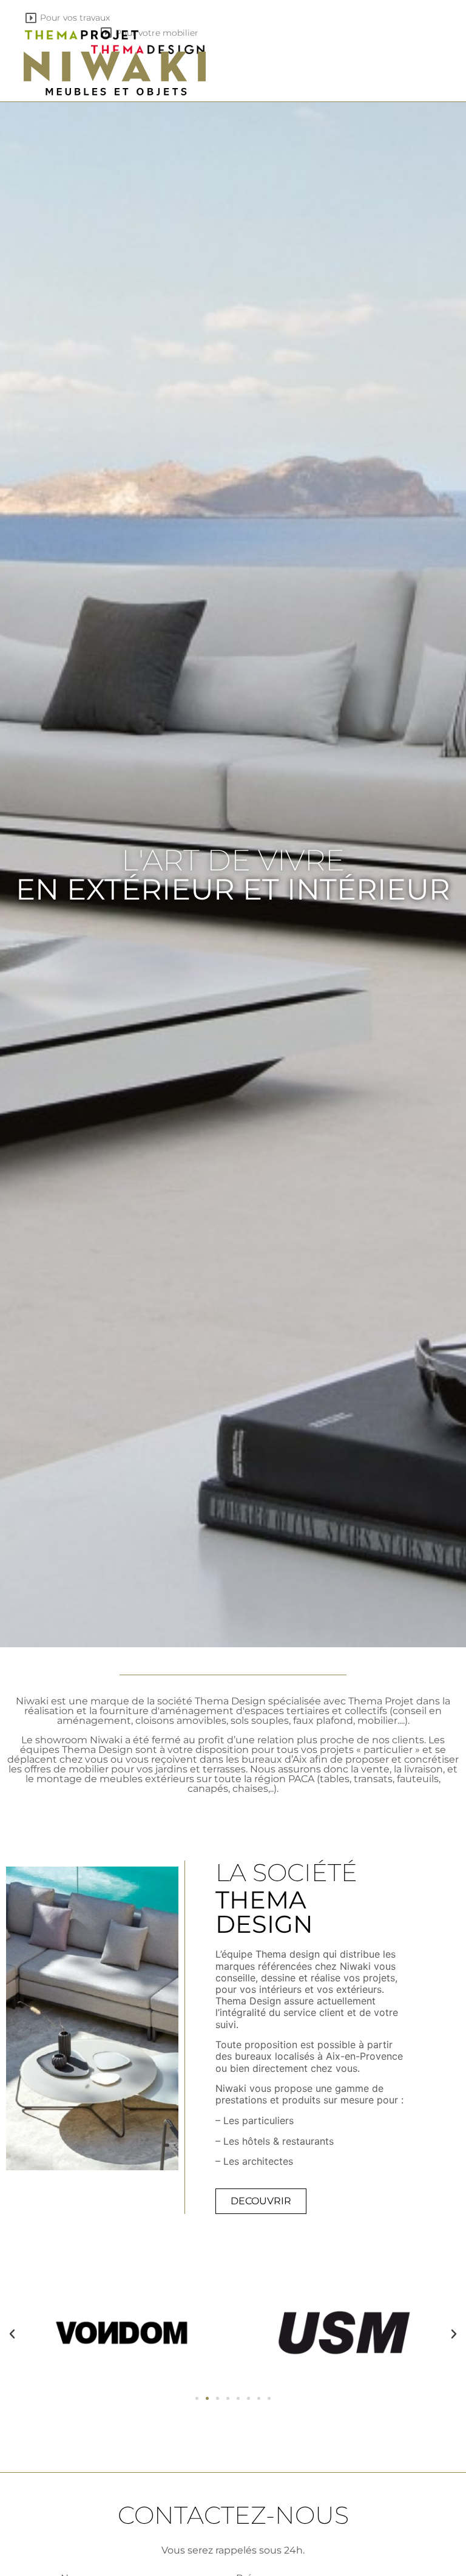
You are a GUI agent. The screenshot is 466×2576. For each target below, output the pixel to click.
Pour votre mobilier (157, 33)
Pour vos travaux (75, 18)
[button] (12, 2334)
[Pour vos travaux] (31, 18)
